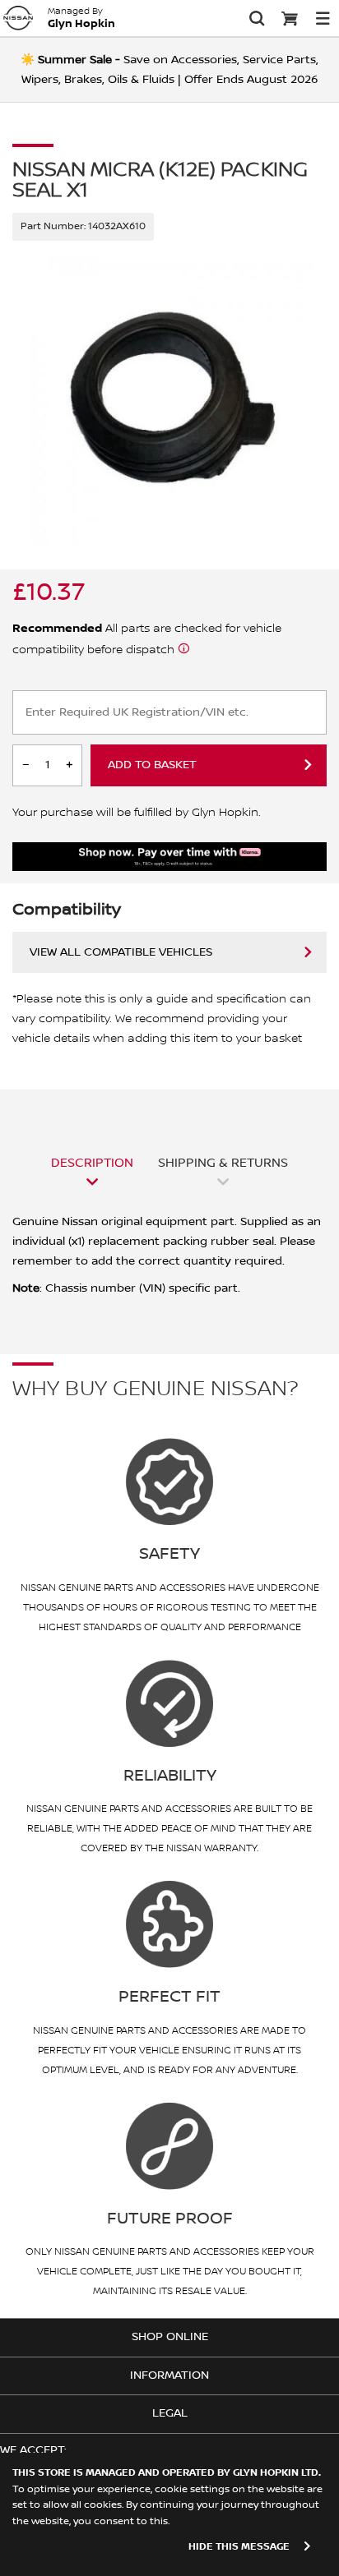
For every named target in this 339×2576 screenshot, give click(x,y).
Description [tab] (92, 1163)
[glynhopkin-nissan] (18, 18)
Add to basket (152, 765)
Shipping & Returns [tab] (223, 1163)
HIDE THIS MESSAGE (239, 2547)
